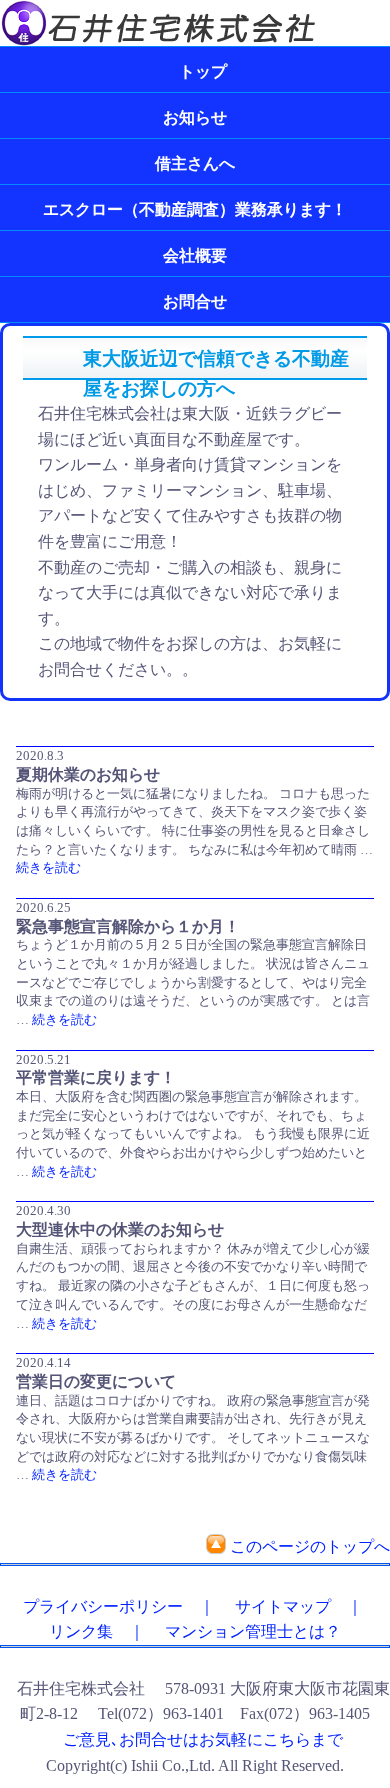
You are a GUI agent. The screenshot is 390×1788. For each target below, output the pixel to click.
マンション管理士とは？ (245, 1631)
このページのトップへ (310, 1546)
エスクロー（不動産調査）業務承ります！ (195, 209)
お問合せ (195, 301)
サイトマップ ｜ (291, 1606)
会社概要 (195, 255)
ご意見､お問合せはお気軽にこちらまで (203, 1739)
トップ (195, 71)
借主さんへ (195, 163)
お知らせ (195, 117)
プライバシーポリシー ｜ (111, 1606)
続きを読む (48, 867)
